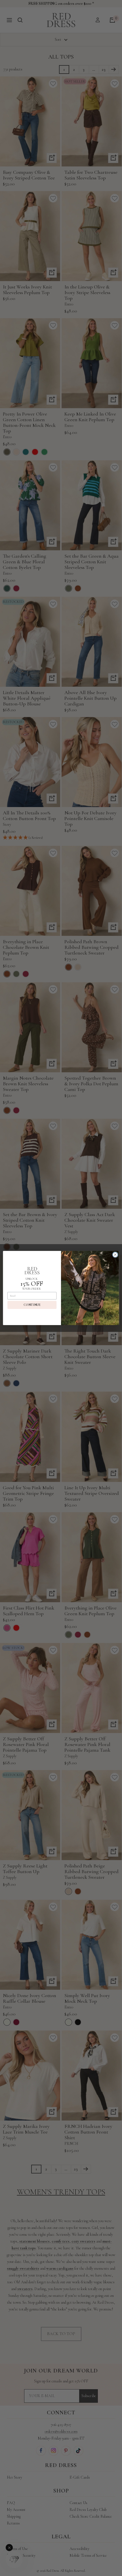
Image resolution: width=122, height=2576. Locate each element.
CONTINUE (32, 1305)
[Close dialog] (115, 1255)
